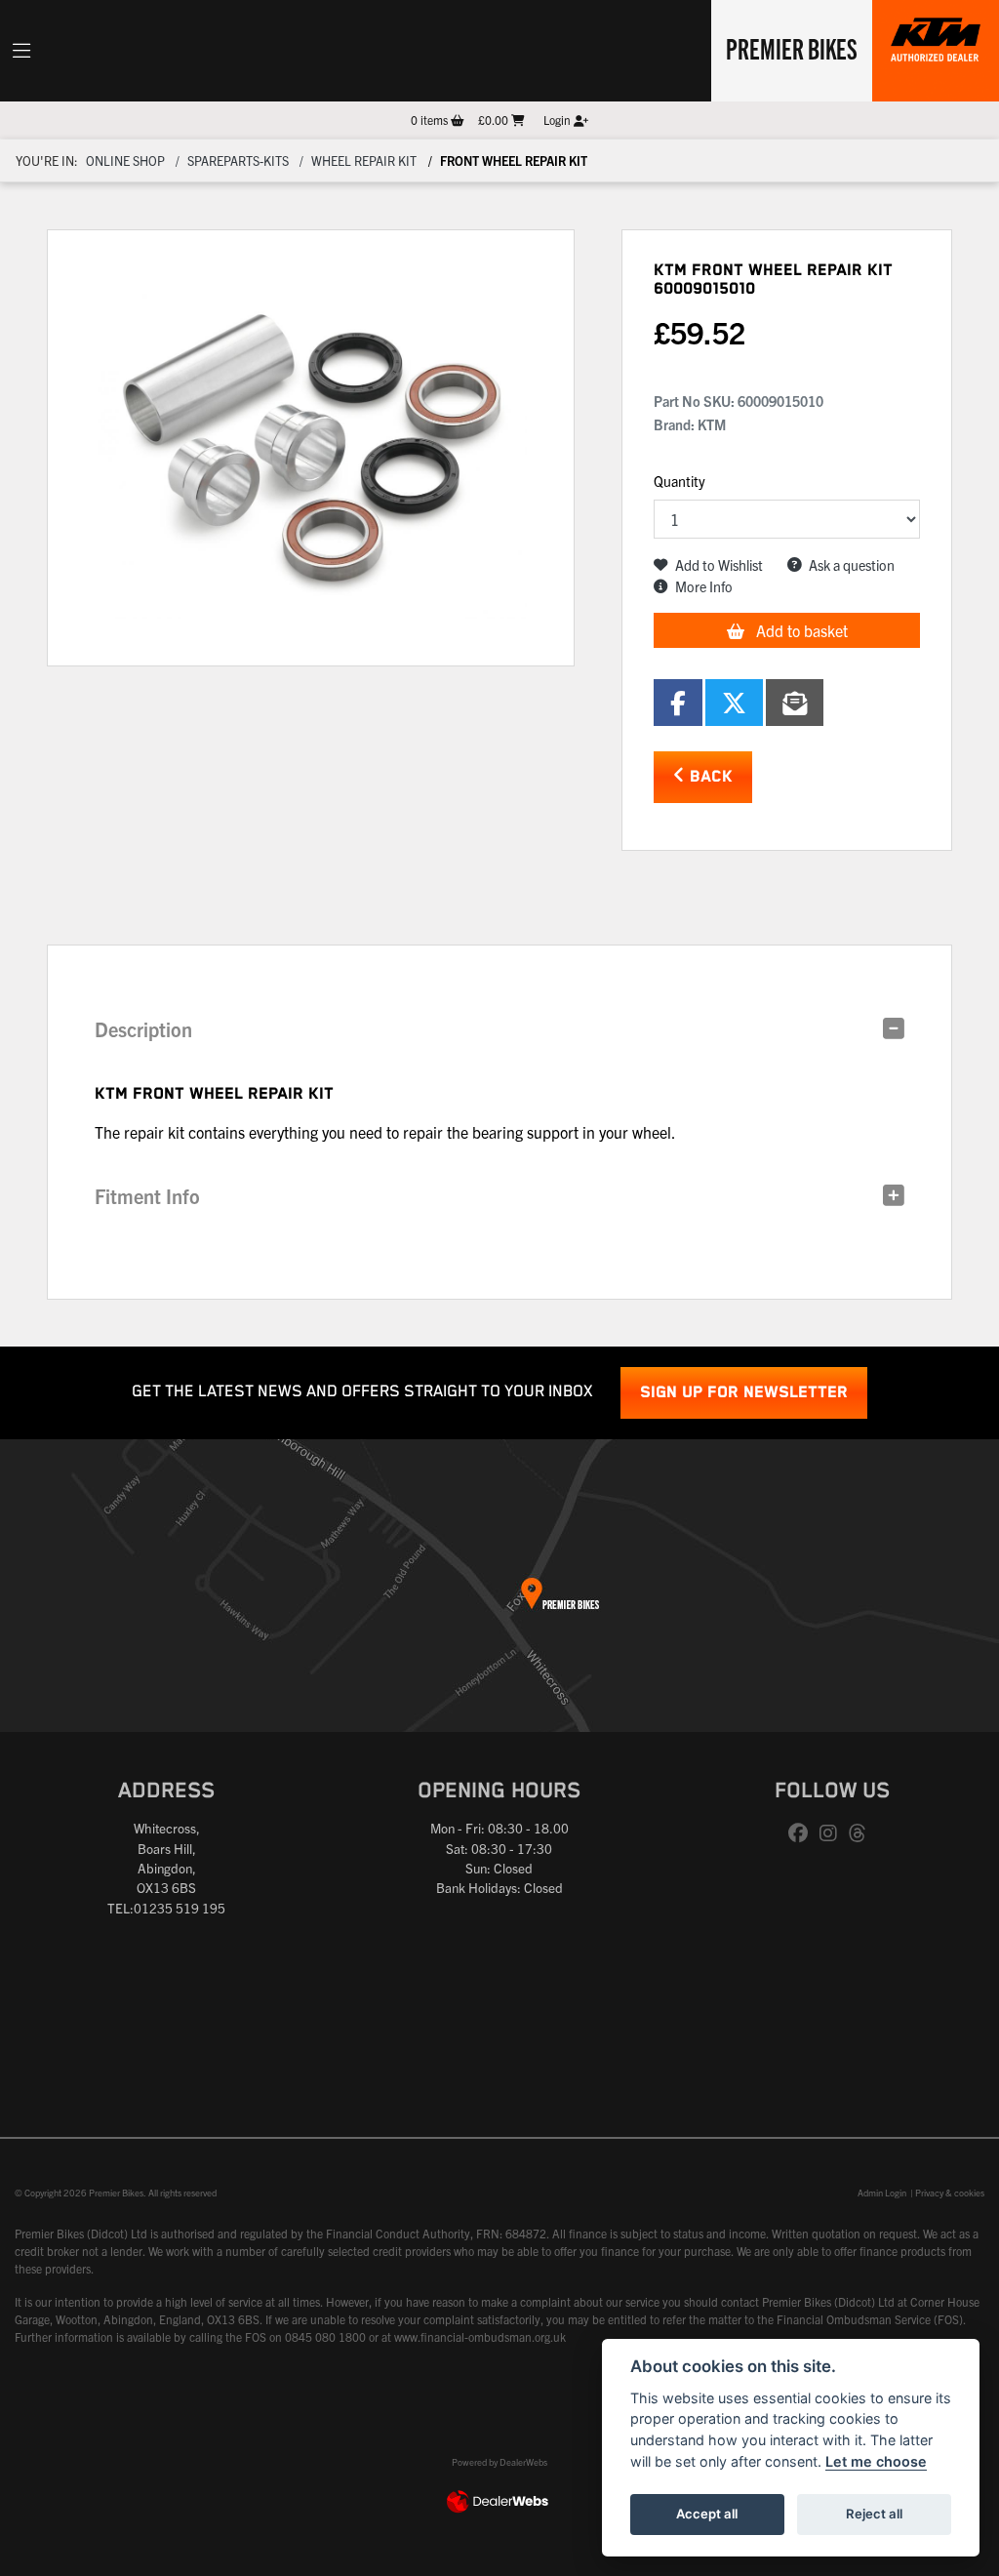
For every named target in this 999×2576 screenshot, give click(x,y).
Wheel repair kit (364, 161)
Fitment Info (147, 1196)
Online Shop (125, 161)
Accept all (707, 2514)
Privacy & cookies (950, 2193)
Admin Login (882, 2193)
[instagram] (833, 1833)
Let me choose (876, 2461)
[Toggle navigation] (21, 51)
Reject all (874, 2514)
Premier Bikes (792, 48)
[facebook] (803, 1833)
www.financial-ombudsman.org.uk (480, 2336)
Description (143, 1029)
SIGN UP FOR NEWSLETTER (744, 1393)
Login (559, 120)
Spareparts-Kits (238, 161)
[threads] (862, 1833)
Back (709, 777)
